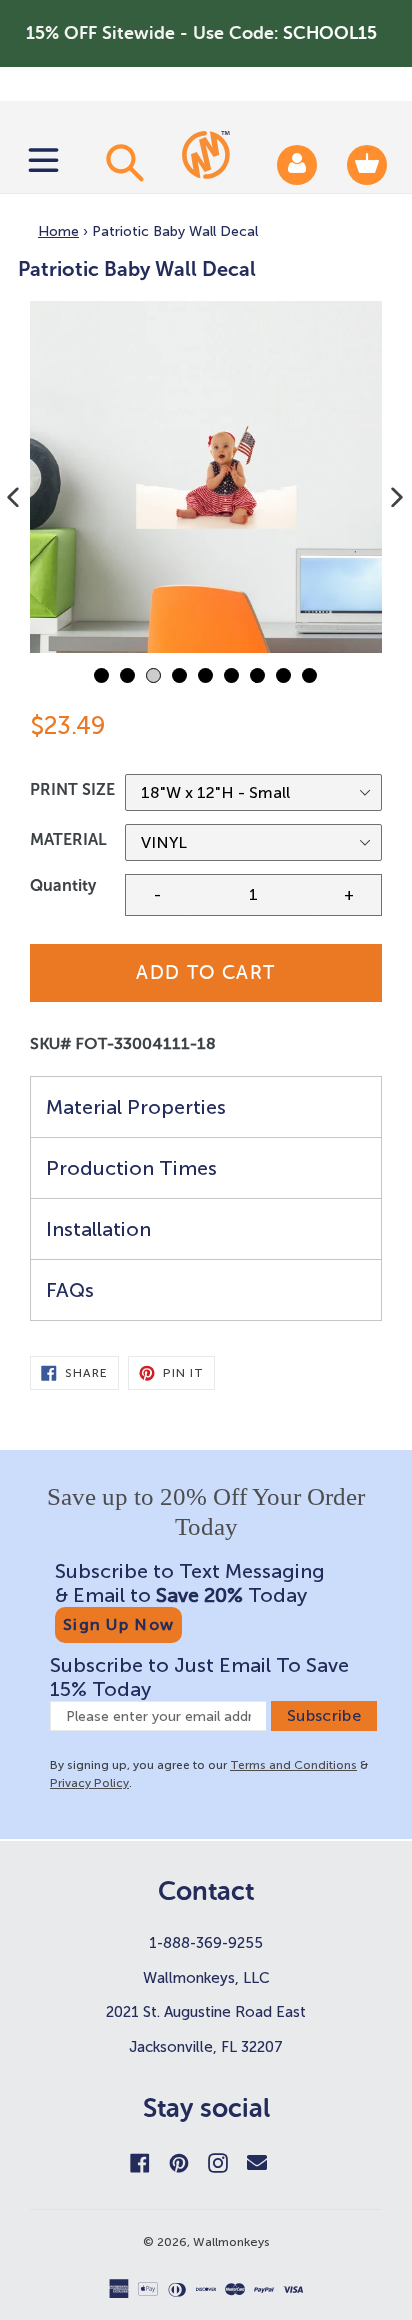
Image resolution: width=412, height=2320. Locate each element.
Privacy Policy (89, 1783)
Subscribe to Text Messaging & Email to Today (190, 1583)
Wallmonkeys (231, 2242)
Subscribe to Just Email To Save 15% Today (199, 1677)
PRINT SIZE (72, 789)
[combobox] (122, 162)
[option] (206, 477)
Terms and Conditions (293, 1765)
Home (58, 231)
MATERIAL (68, 839)
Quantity (63, 885)
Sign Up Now (118, 1624)
